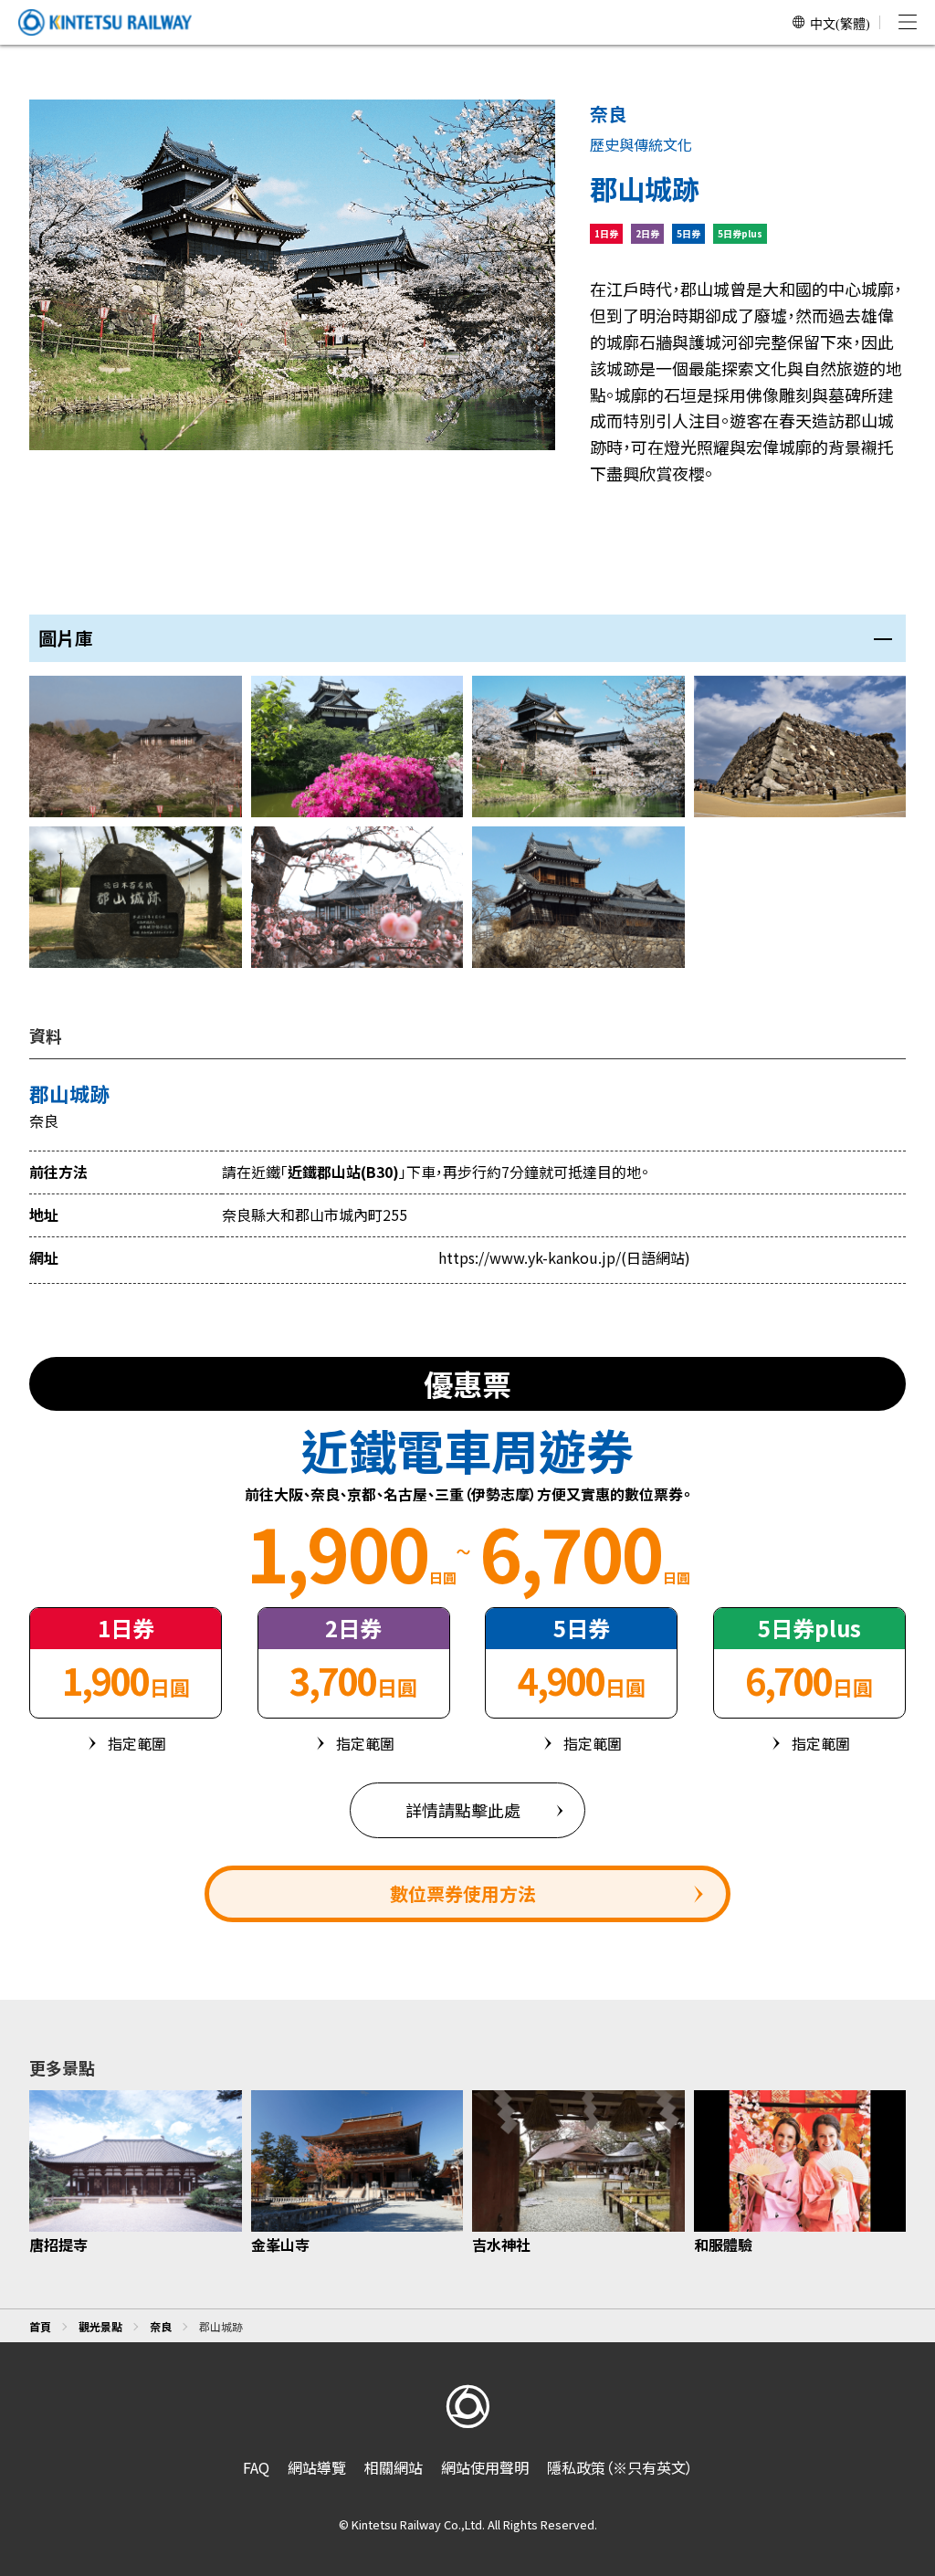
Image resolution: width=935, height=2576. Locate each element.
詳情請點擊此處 (463, 1810)
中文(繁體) (840, 23)
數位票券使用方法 (463, 1893)
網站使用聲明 (485, 2467)
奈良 (161, 2326)
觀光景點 (100, 2326)
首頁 (40, 2326)
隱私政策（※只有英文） (620, 2467)
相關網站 (394, 2467)
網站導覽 (317, 2467)
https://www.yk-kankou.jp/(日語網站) (564, 1257)
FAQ (256, 2467)
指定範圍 (137, 1743)
